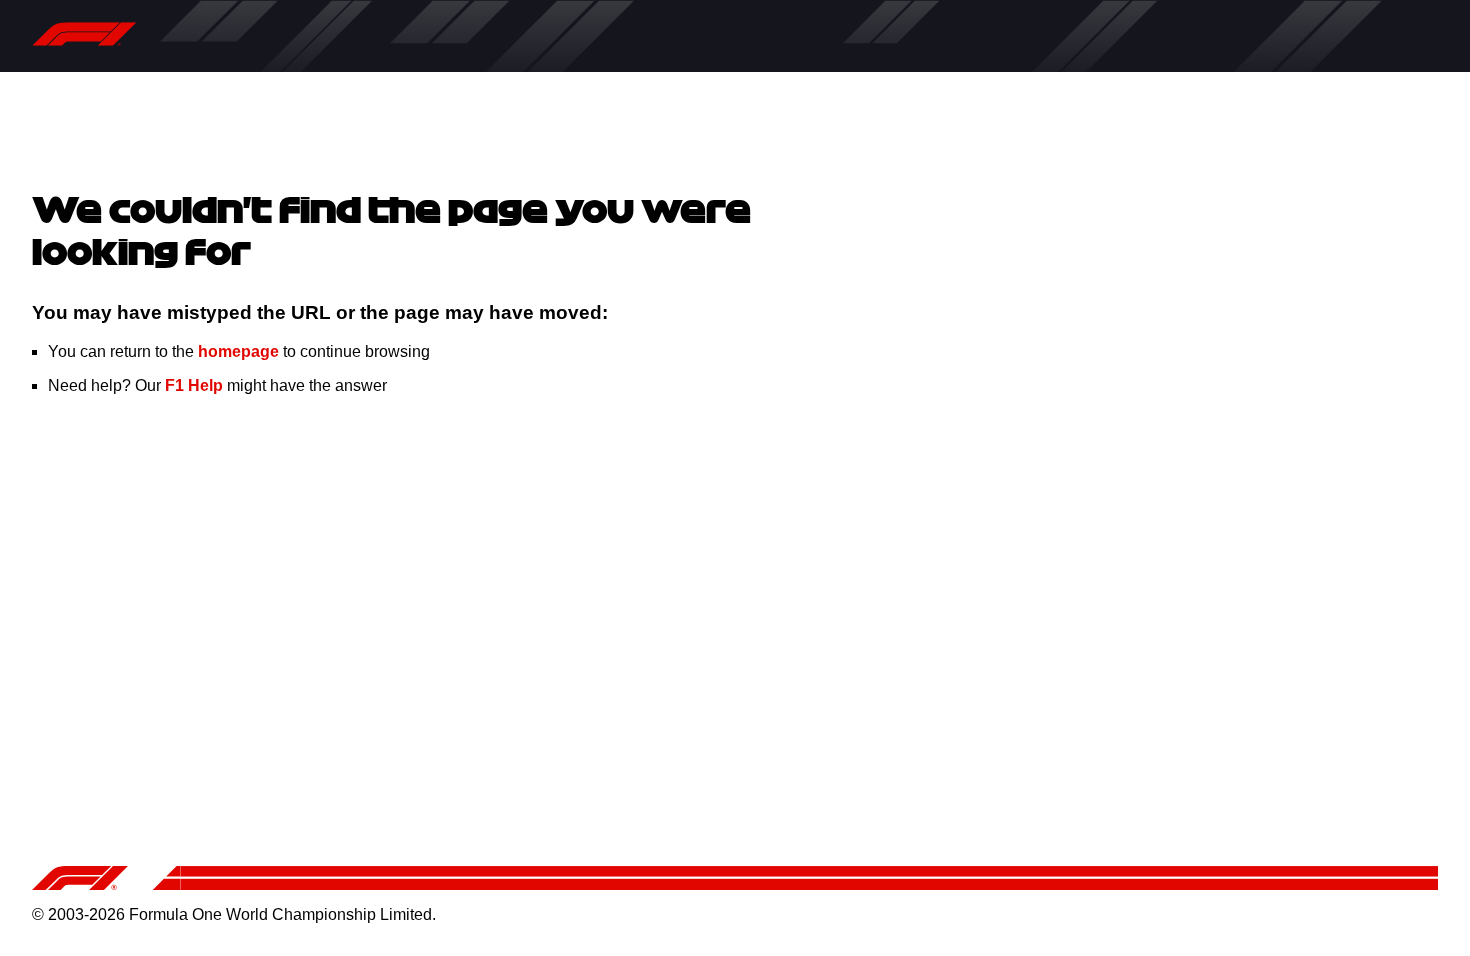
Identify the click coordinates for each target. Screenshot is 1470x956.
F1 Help (194, 385)
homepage (238, 351)
